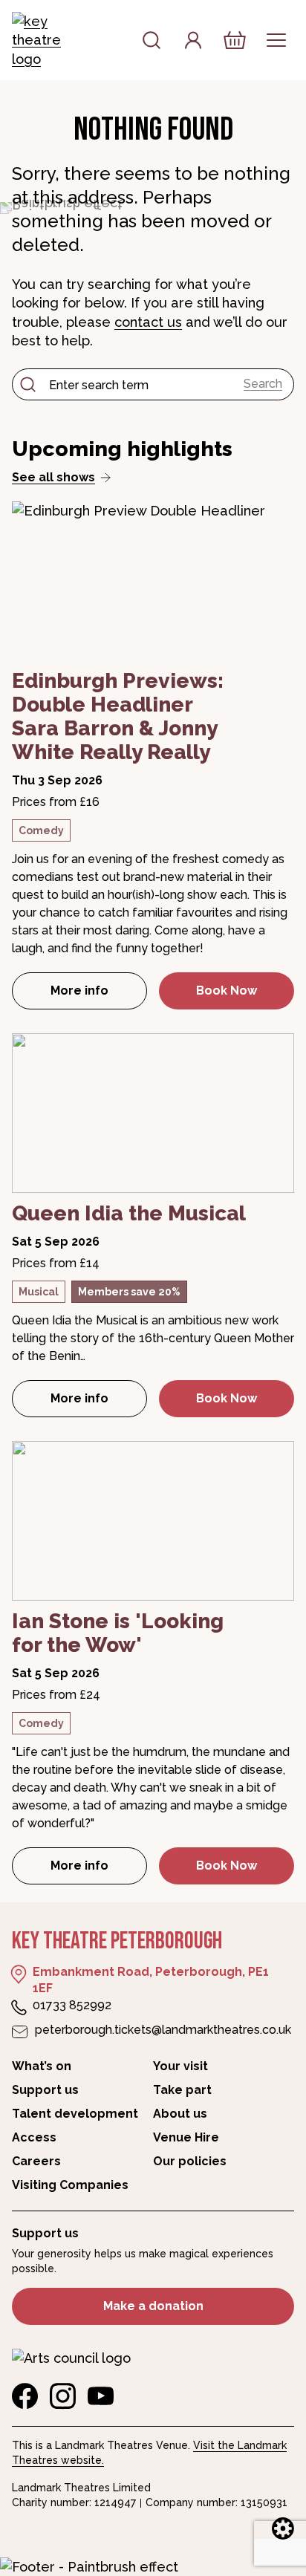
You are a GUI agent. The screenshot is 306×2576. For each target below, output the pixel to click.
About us (180, 2114)
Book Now (227, 991)
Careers (36, 2161)
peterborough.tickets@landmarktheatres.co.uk (163, 2030)
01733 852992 (72, 2005)
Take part (182, 2090)
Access (34, 2137)
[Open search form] (152, 40)
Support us (45, 2090)
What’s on (42, 2066)
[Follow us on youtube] (101, 2396)
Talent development (75, 2114)
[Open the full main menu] (276, 40)
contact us (148, 322)
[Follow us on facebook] (25, 2396)
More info (99, 995)
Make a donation (153, 2306)
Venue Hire (186, 2137)
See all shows (53, 477)
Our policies (190, 2161)
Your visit (180, 2066)
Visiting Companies (70, 2185)
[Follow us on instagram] (63, 2396)
